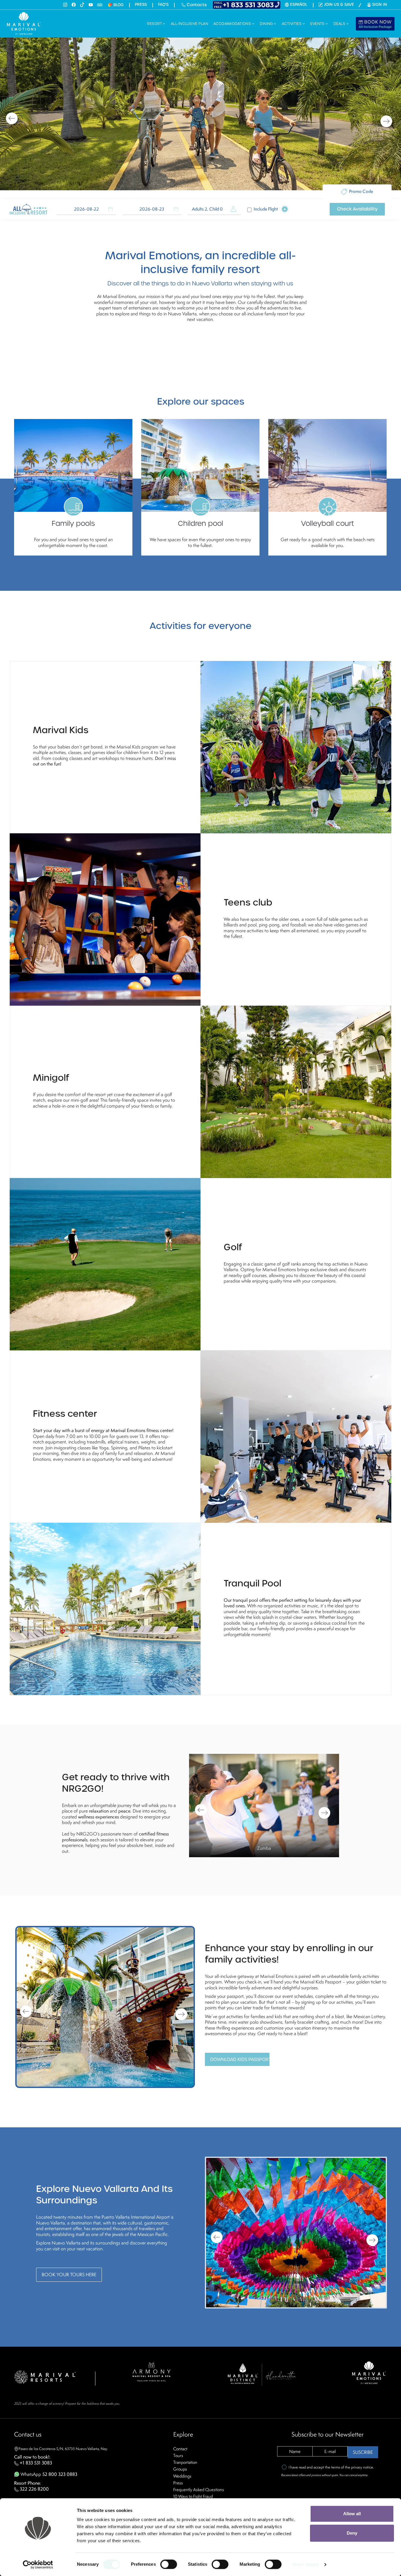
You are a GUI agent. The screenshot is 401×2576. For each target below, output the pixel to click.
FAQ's (163, 5)
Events (318, 24)
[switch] (169, 2564)
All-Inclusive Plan (189, 24)
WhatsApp (48, 2474)
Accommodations (233, 24)
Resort (155, 24)
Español (299, 5)
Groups (180, 2469)
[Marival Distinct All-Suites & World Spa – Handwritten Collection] (262, 2374)
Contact (180, 2449)
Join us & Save (339, 5)
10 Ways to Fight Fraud (193, 2496)
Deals (340, 24)
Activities (292, 24)
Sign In (380, 5)
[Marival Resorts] (45, 2376)
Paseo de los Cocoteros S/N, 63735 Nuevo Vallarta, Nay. (63, 2449)
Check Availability (357, 209)
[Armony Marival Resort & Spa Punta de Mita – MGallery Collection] (151, 2371)
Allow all (352, 2514)
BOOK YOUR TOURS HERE (69, 2275)
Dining (267, 24)
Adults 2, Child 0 (207, 209)
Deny (352, 2533)
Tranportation (185, 2462)
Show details (306, 2564)
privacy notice (362, 2467)
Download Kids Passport (240, 2059)
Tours (178, 2455)
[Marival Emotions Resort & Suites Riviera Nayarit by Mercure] (369, 2372)
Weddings (182, 2476)
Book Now (375, 24)
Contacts (196, 5)
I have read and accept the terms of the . (331, 2467)
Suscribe (363, 2452)
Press (141, 5)
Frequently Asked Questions (199, 2490)
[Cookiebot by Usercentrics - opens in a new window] (38, 2565)
